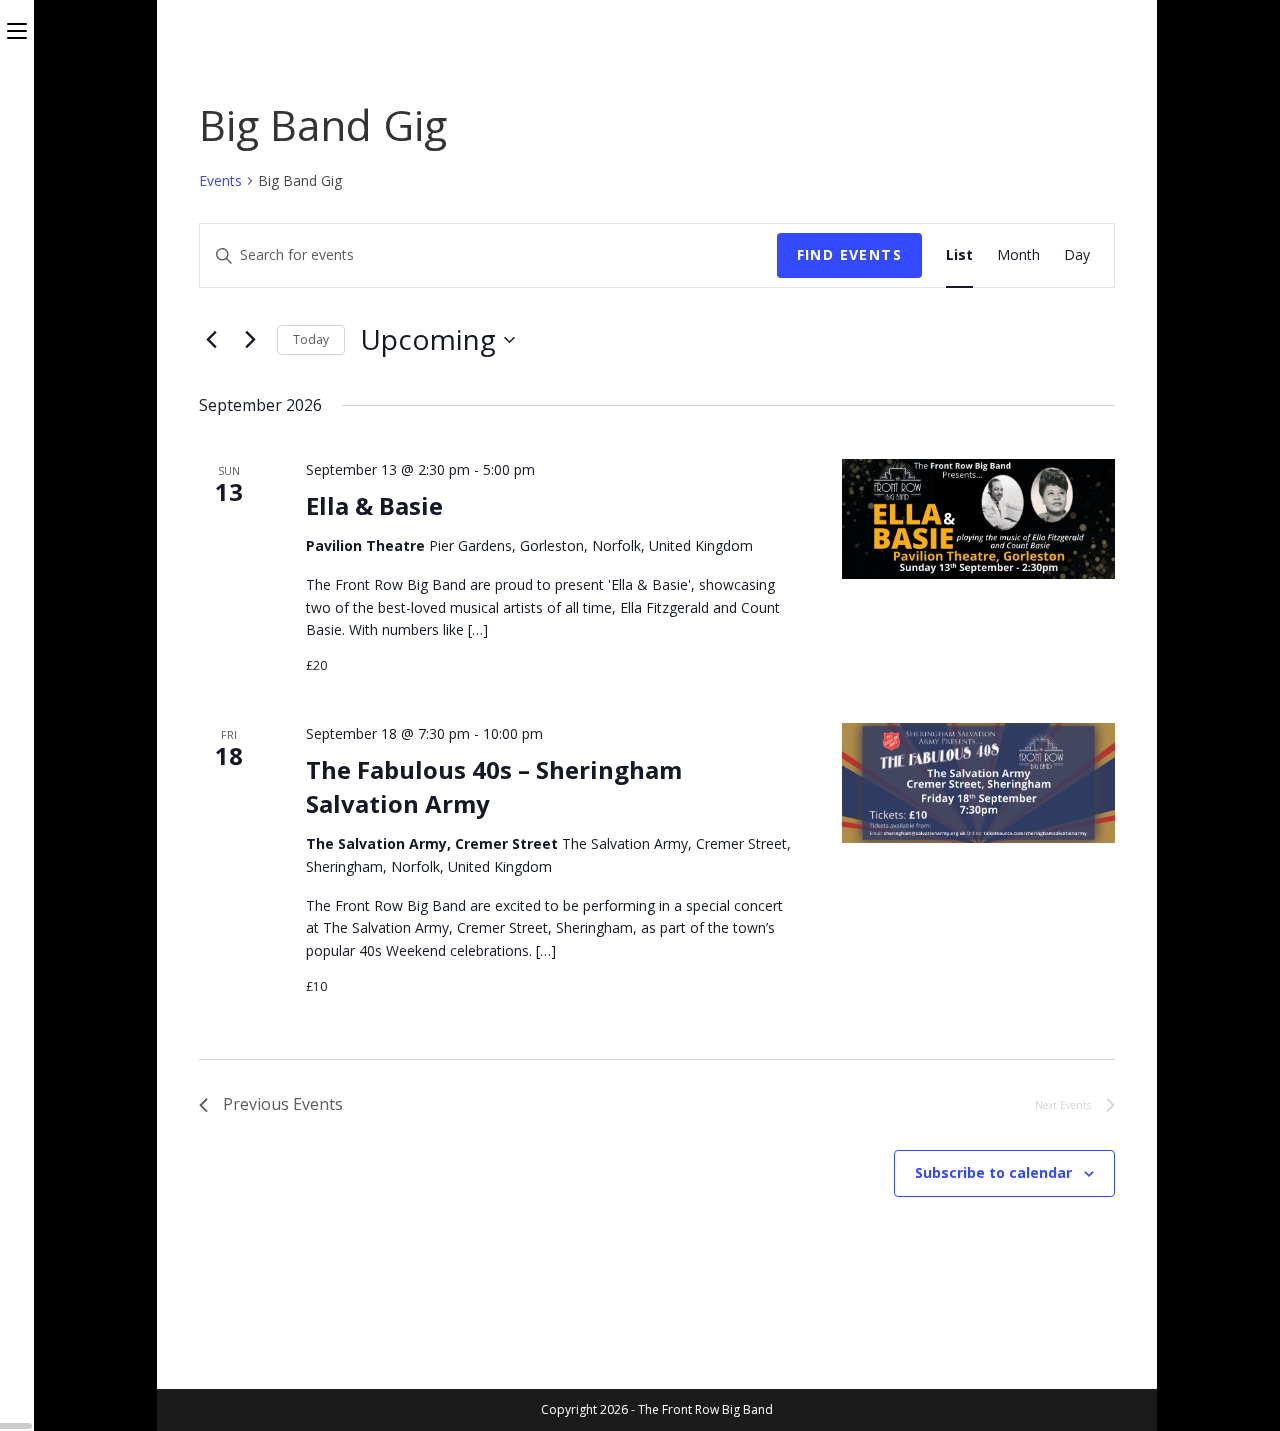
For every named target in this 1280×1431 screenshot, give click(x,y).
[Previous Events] (211, 340)
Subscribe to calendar (993, 1172)
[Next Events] (250, 340)
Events (220, 180)
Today (311, 339)
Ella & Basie (374, 505)
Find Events (849, 254)
